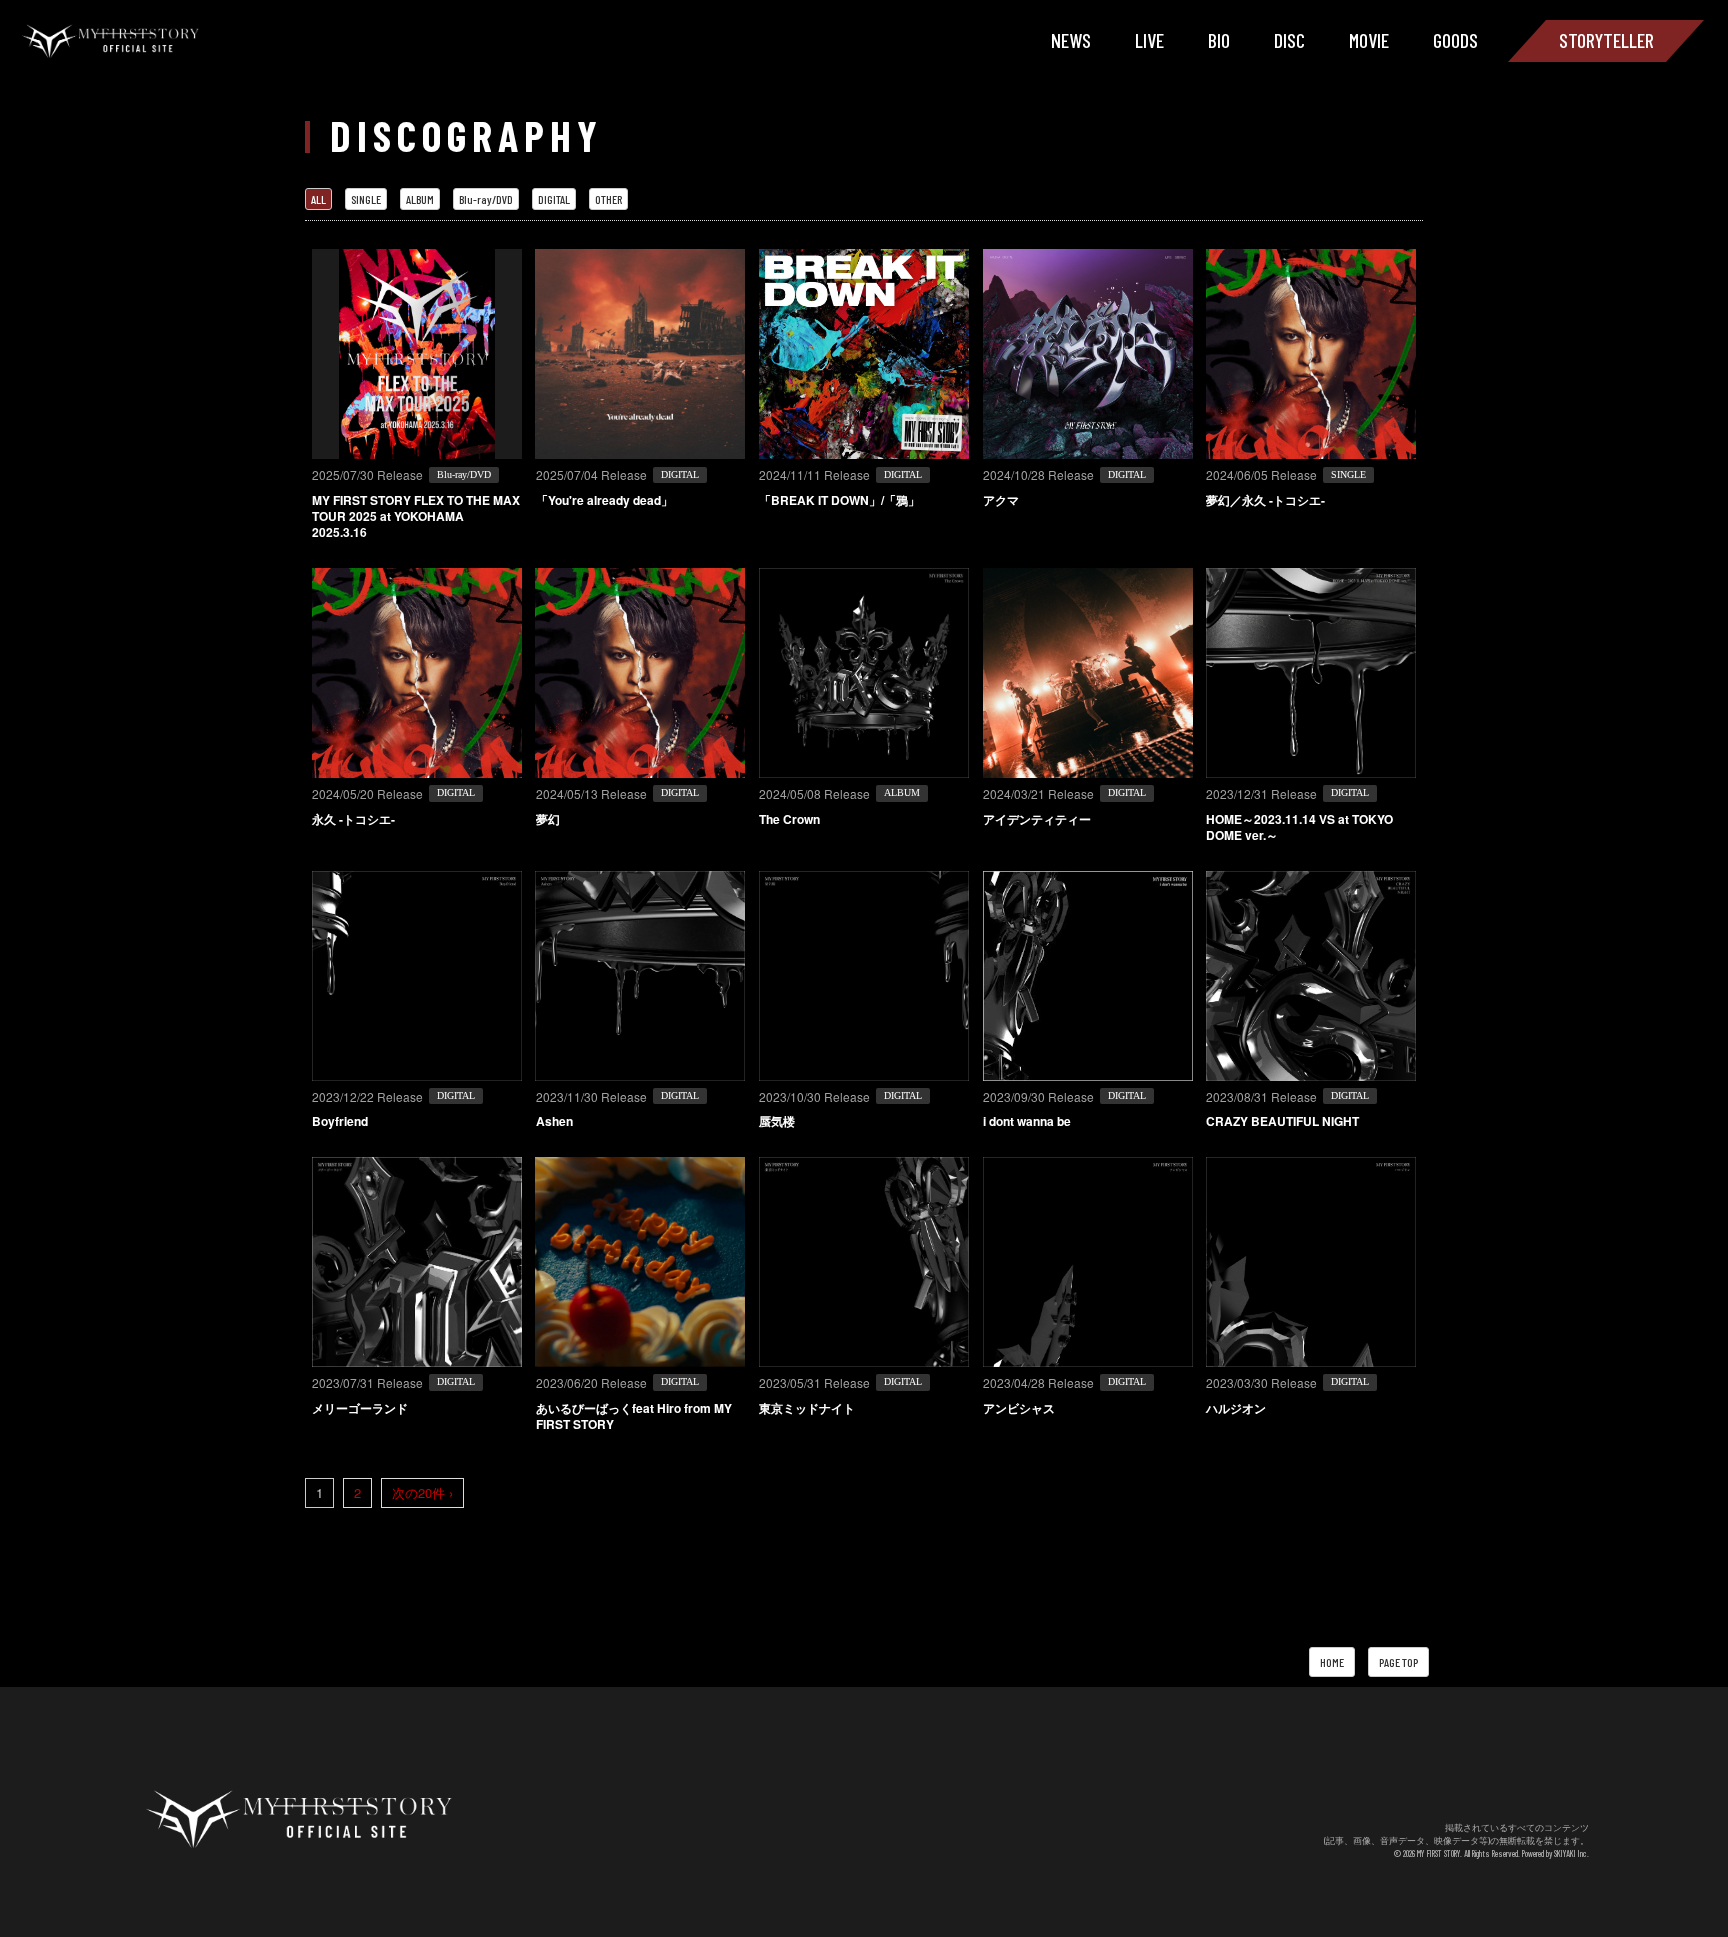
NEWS (1071, 40)
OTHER (608, 199)
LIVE (1149, 40)
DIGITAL (554, 199)
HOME (1332, 1662)
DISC (1289, 40)
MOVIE (1369, 40)
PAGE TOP (1398, 1662)
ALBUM (420, 199)
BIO (1219, 40)
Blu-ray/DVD (486, 199)
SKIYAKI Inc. (1571, 1853)
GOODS (1455, 40)
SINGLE (366, 199)
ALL (318, 199)
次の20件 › (422, 1492)
